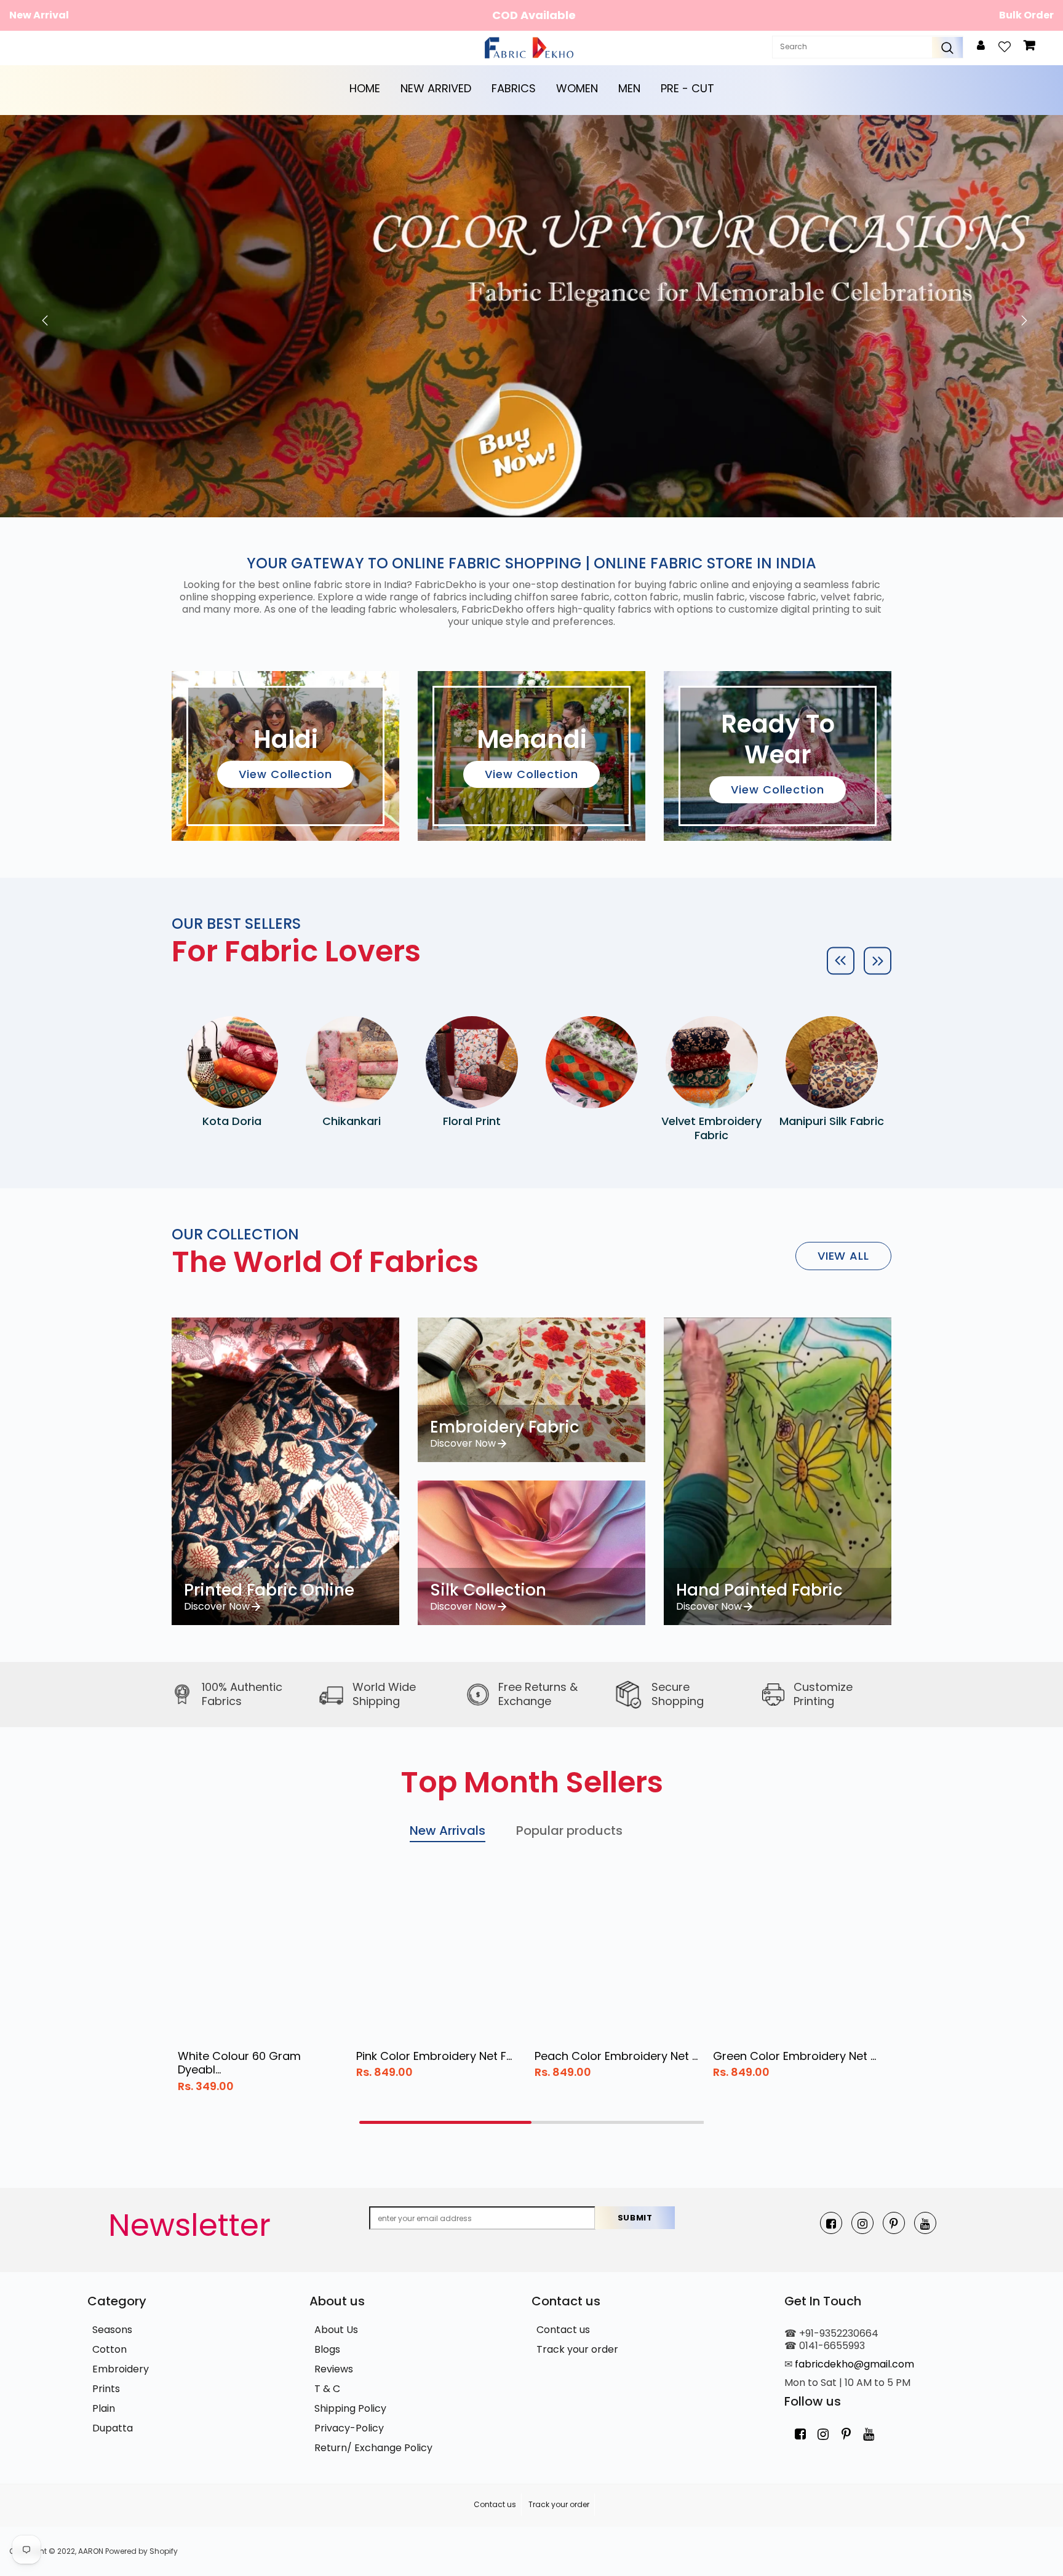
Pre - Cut (687, 88)
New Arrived (436, 88)
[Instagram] (862, 2223)
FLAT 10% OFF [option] (534, 15)
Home (365, 88)
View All (843, 1256)
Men (629, 88)
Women (577, 88)
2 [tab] (618, 2122)
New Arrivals (448, 1831)
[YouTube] (925, 2223)
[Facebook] (831, 2223)
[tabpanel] (261, 1986)
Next (1021, 316)
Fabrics (514, 88)
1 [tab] (445, 2122)
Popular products (569, 1831)
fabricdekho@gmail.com (854, 2364)
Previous (42, 316)
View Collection (285, 774)
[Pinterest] (894, 2223)
